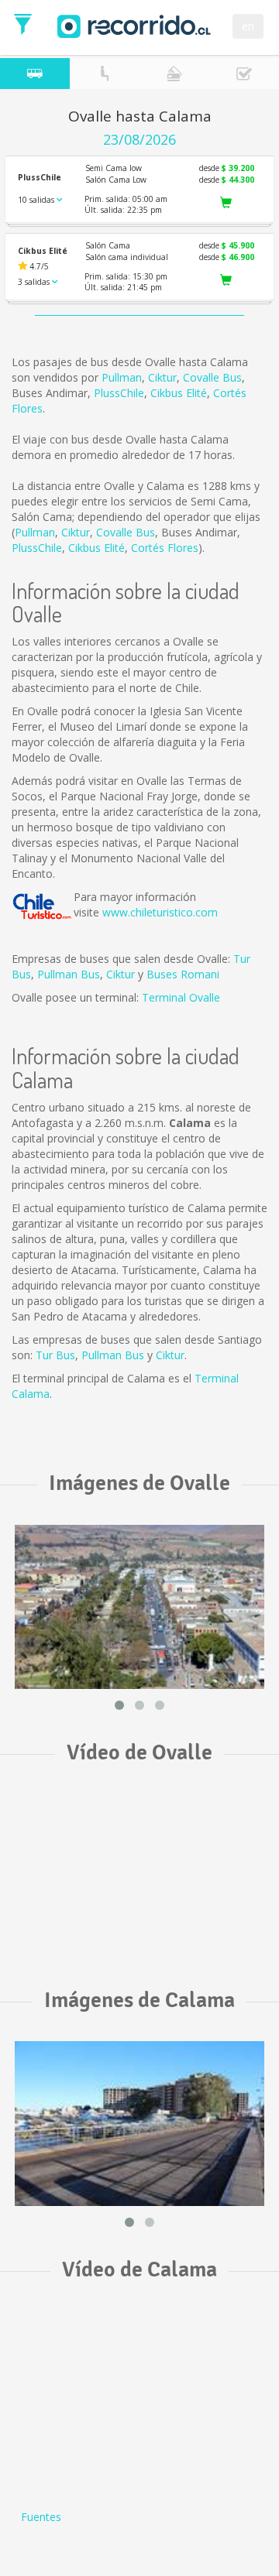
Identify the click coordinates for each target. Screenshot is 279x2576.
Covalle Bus (212, 377)
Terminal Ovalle (181, 997)
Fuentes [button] (41, 2517)
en (248, 26)
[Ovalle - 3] (139, 1607)
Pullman (122, 377)
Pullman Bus (69, 974)
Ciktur (162, 377)
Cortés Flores (165, 548)
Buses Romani (183, 974)
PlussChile (119, 393)
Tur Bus (55, 1355)
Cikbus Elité (179, 393)
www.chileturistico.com (160, 912)
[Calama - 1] (139, 2124)
